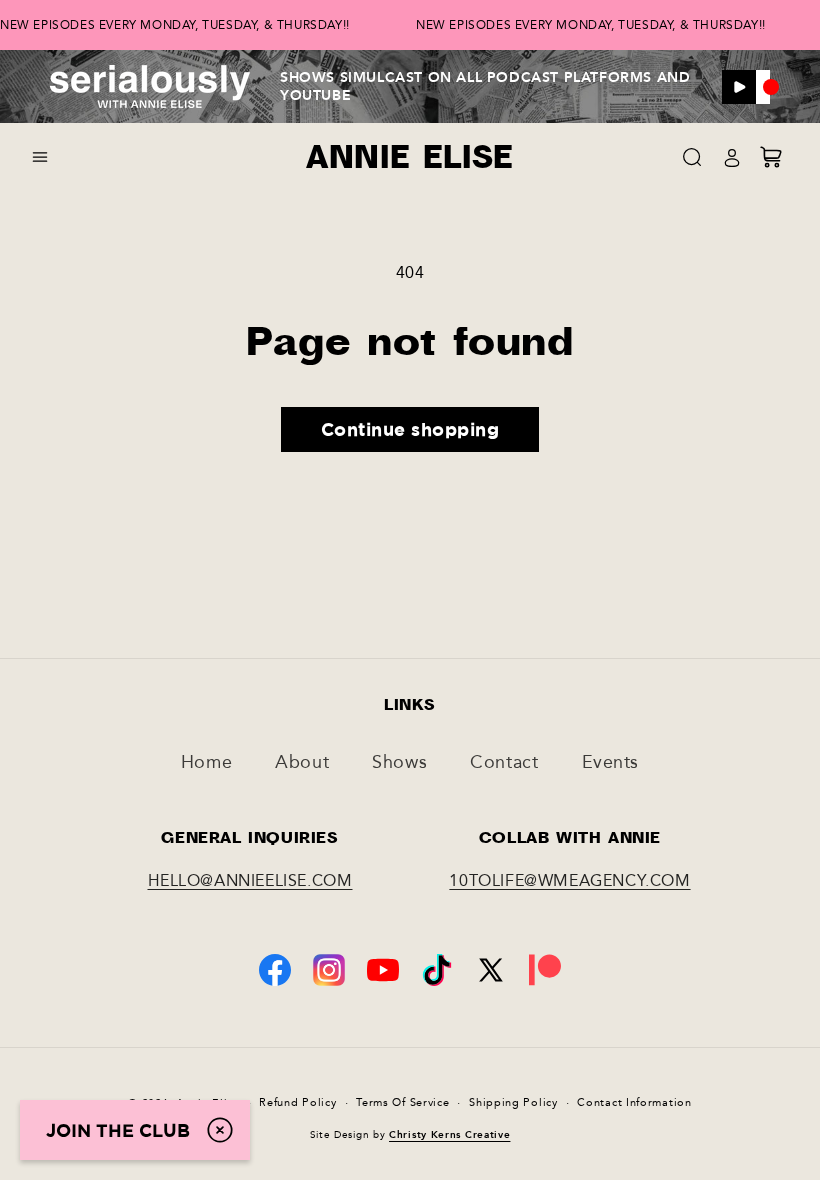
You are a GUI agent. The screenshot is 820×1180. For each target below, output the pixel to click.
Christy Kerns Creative (449, 1135)
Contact (504, 762)
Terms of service (402, 1102)
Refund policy (297, 1102)
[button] (40, 157)
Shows (399, 762)
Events (611, 762)
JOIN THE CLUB (118, 1130)
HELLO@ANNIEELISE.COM (250, 880)
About (302, 762)
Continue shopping (410, 429)
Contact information (634, 1102)
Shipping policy (513, 1102)
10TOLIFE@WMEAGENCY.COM (569, 880)
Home (206, 762)
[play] (739, 87)
